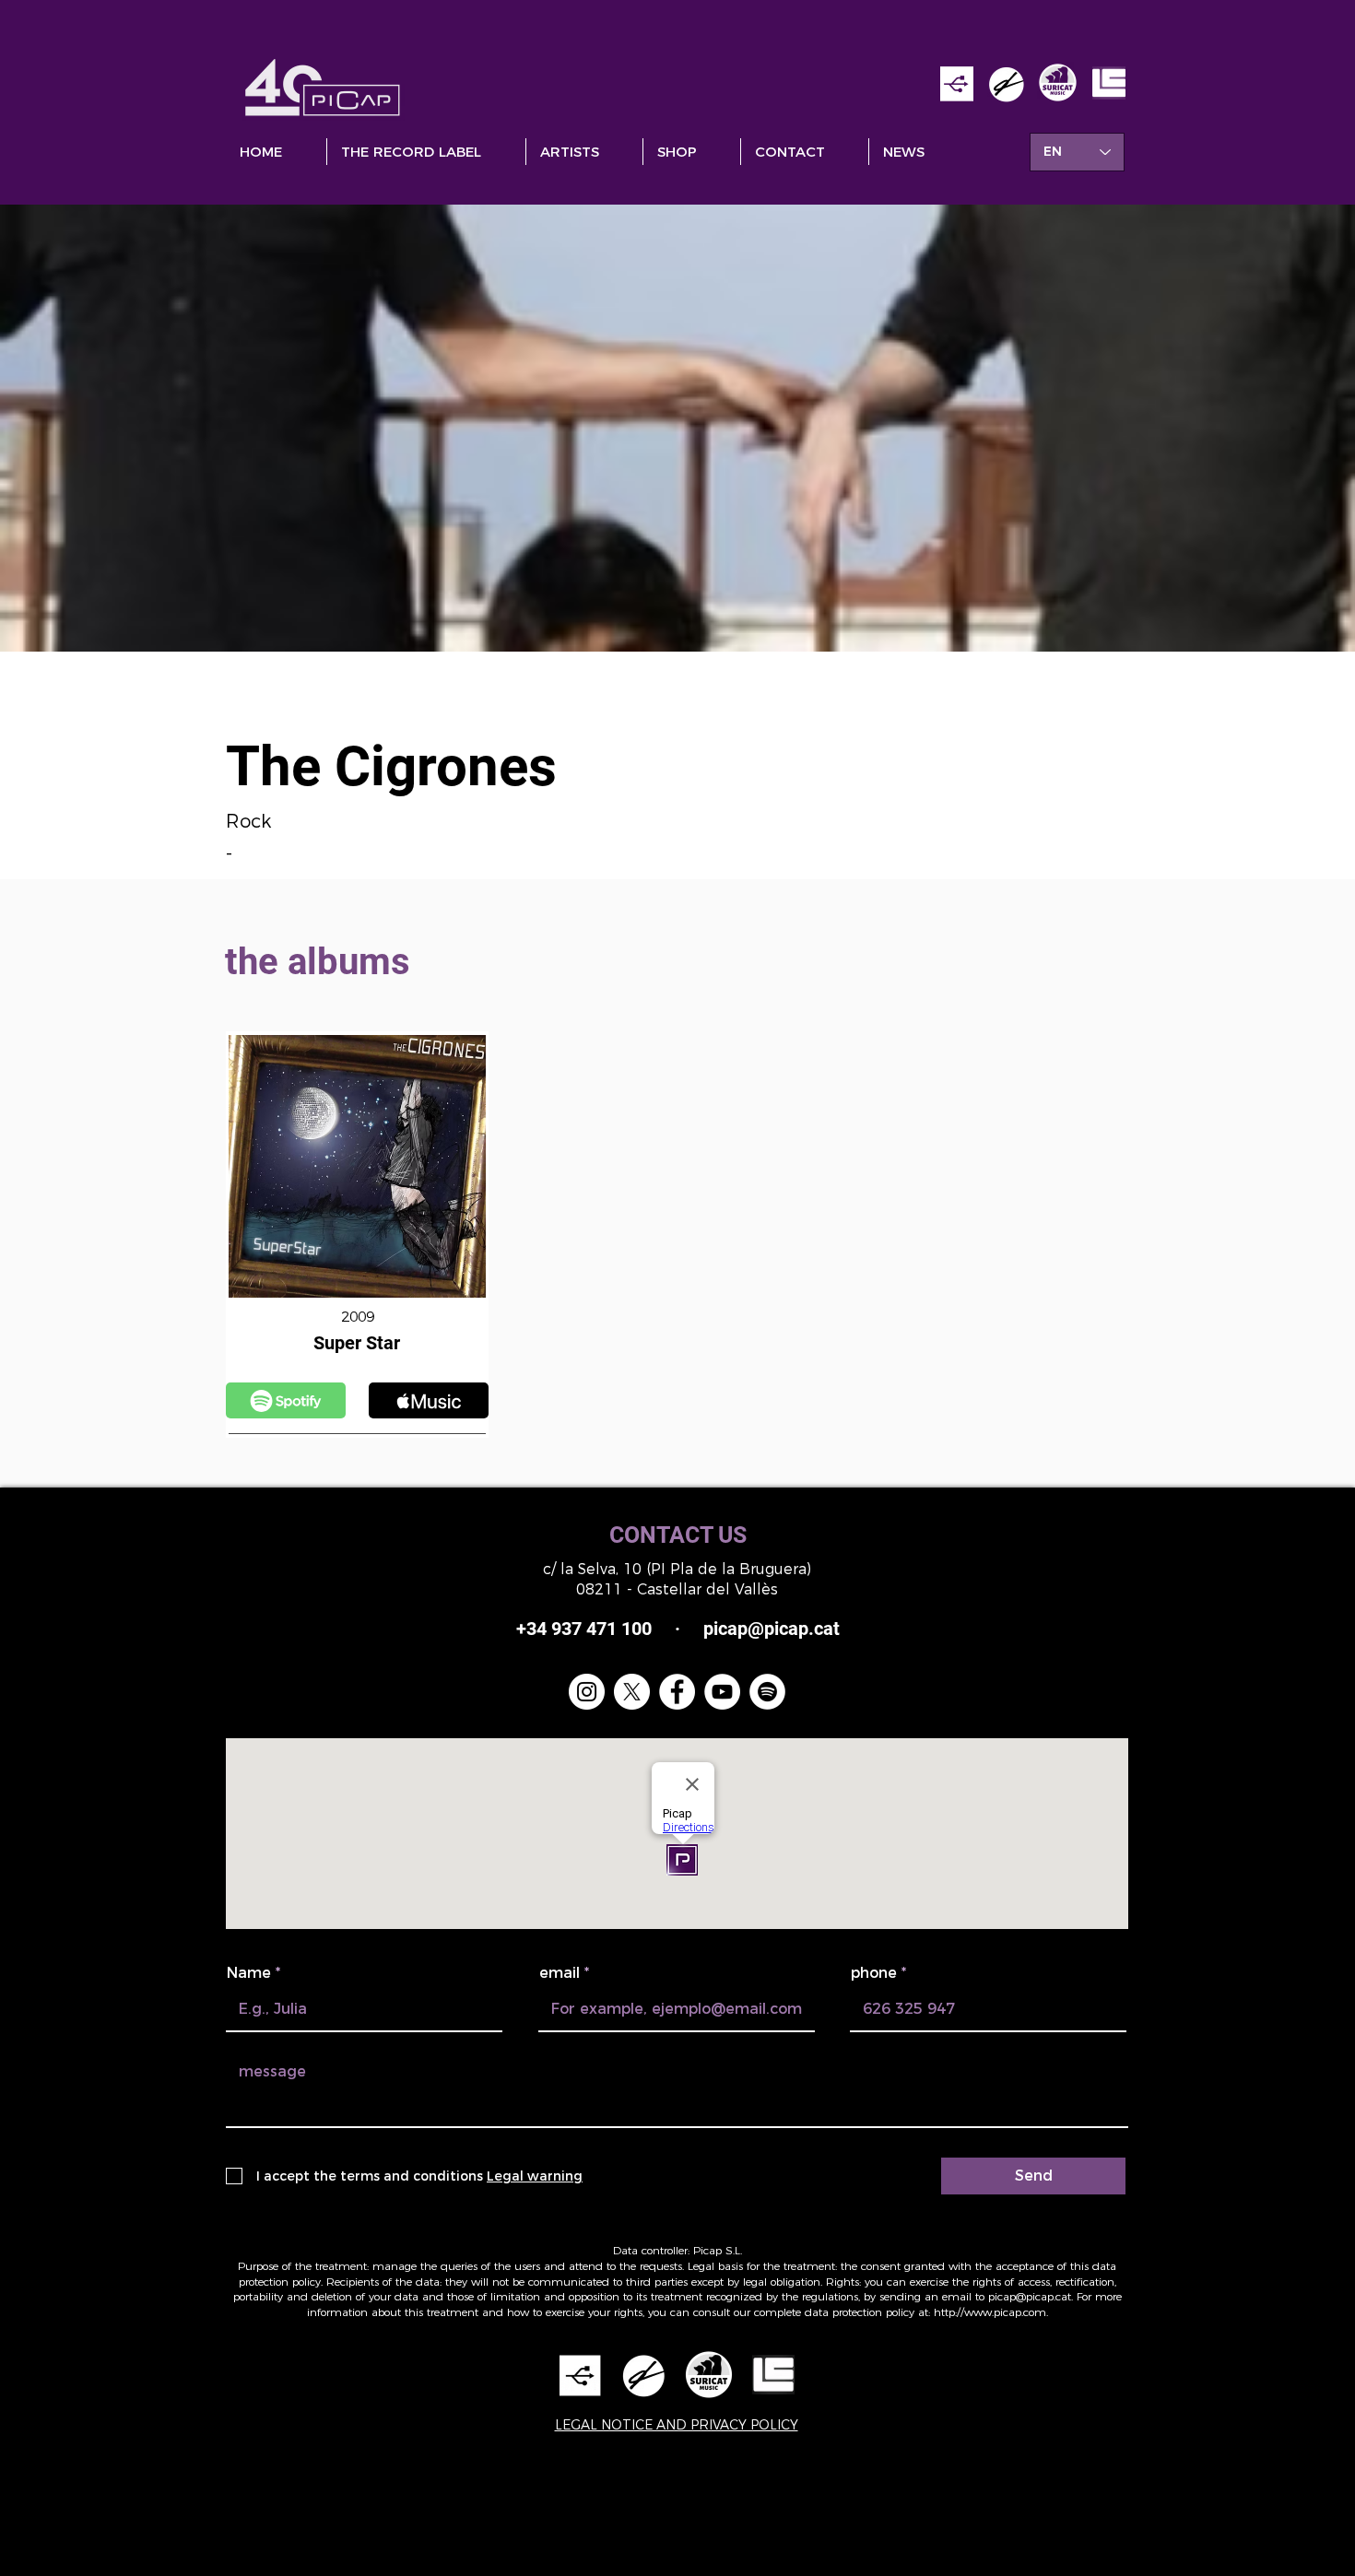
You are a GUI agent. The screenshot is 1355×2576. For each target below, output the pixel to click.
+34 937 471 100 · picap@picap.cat (678, 1629)
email (560, 1973)
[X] (632, 1692)
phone (874, 1973)
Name (249, 1973)
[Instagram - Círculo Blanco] (587, 1692)
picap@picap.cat (1030, 2296)
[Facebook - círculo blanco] (677, 1692)
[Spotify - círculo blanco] (767, 1692)
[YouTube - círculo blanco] (722, 1692)
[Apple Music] (286, 1400)
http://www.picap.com (990, 2312)
